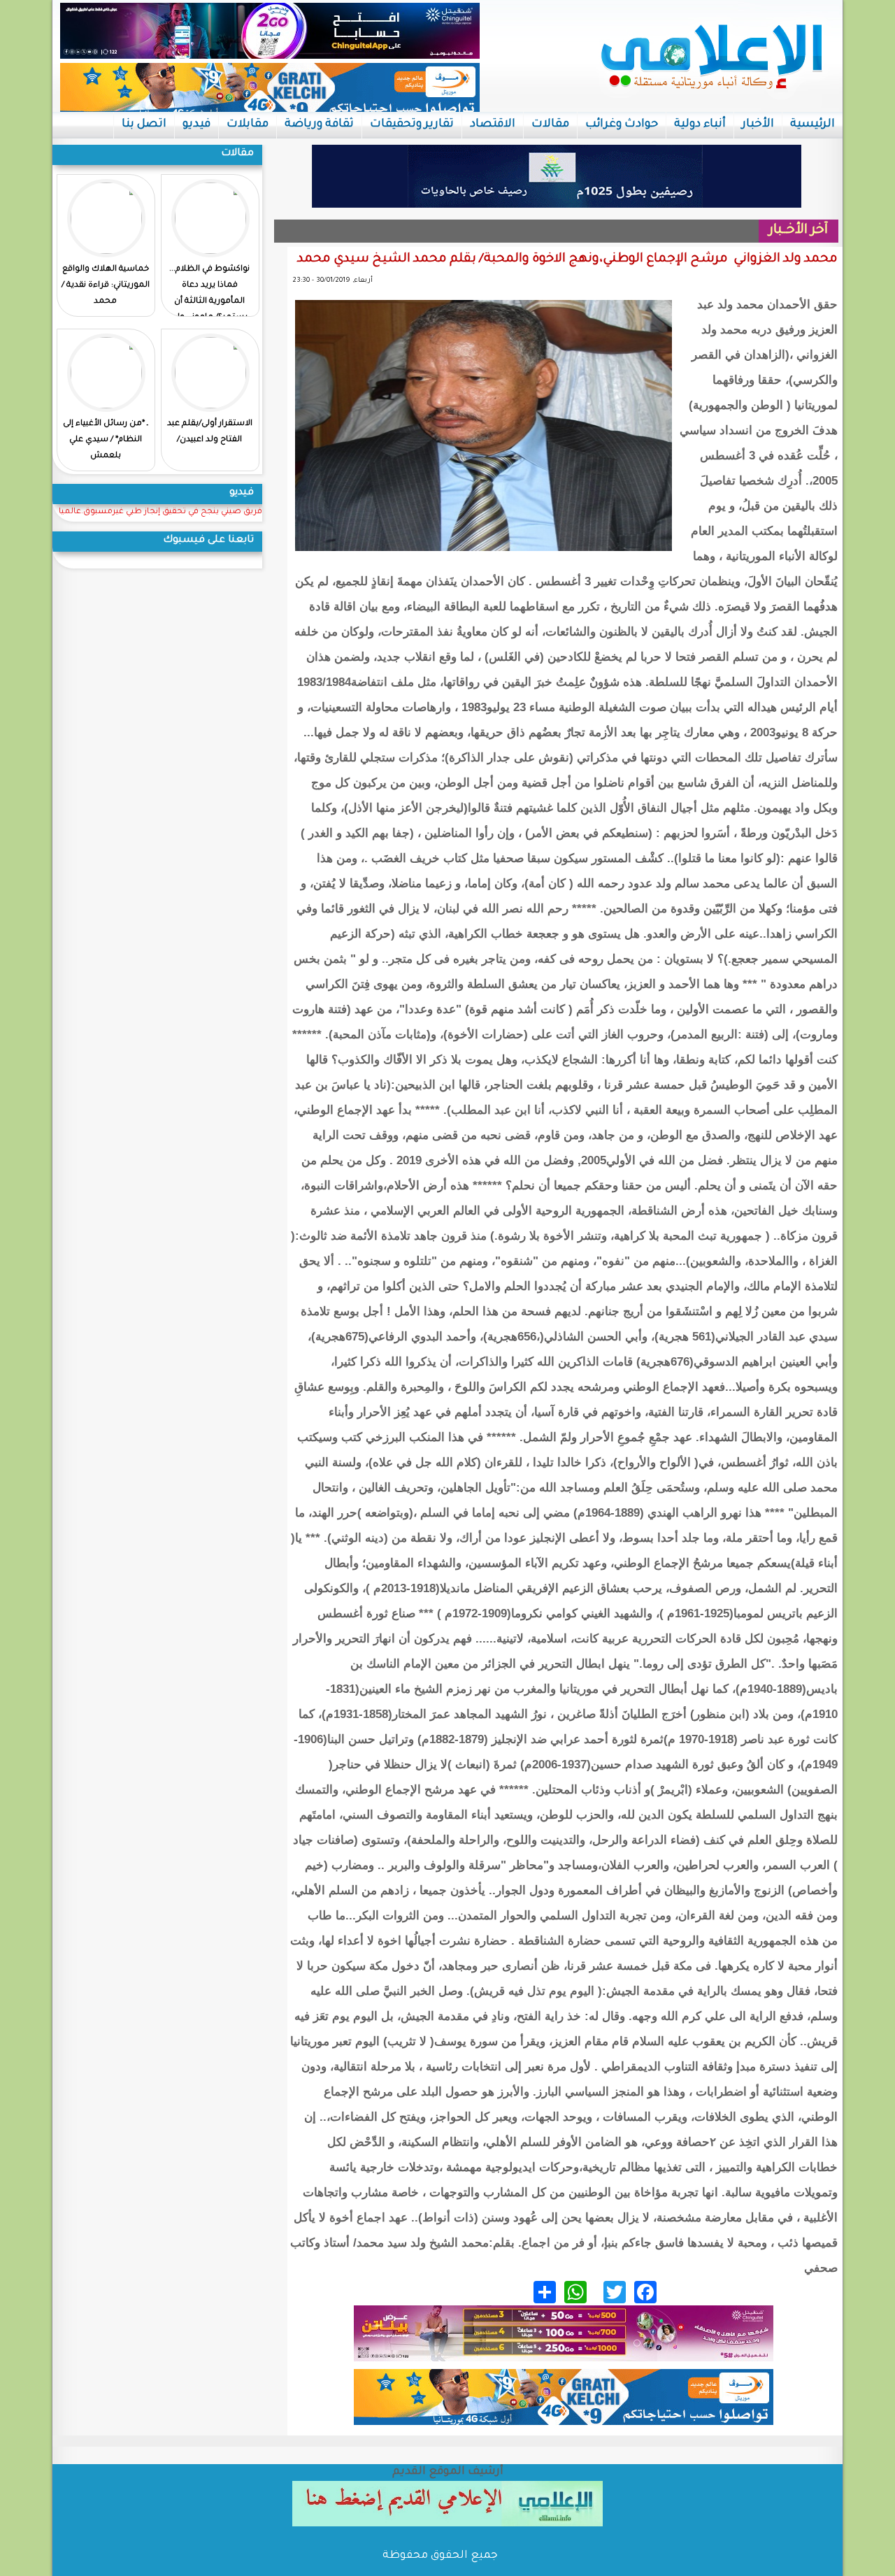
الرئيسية (812, 124)
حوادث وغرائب (622, 124)
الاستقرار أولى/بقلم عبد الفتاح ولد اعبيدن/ (210, 432)
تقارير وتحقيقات (412, 124)
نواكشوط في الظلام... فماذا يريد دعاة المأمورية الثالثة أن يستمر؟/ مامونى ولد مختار (209, 302)
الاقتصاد (493, 124)
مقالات (550, 124)
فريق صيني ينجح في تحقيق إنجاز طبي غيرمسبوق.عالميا (160, 512)
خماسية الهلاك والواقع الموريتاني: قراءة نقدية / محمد (106, 286)
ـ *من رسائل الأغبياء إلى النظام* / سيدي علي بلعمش (106, 440)
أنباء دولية (700, 124)
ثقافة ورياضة (319, 124)
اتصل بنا (144, 124)
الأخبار (758, 124)
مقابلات (248, 124)
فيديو (196, 124)
